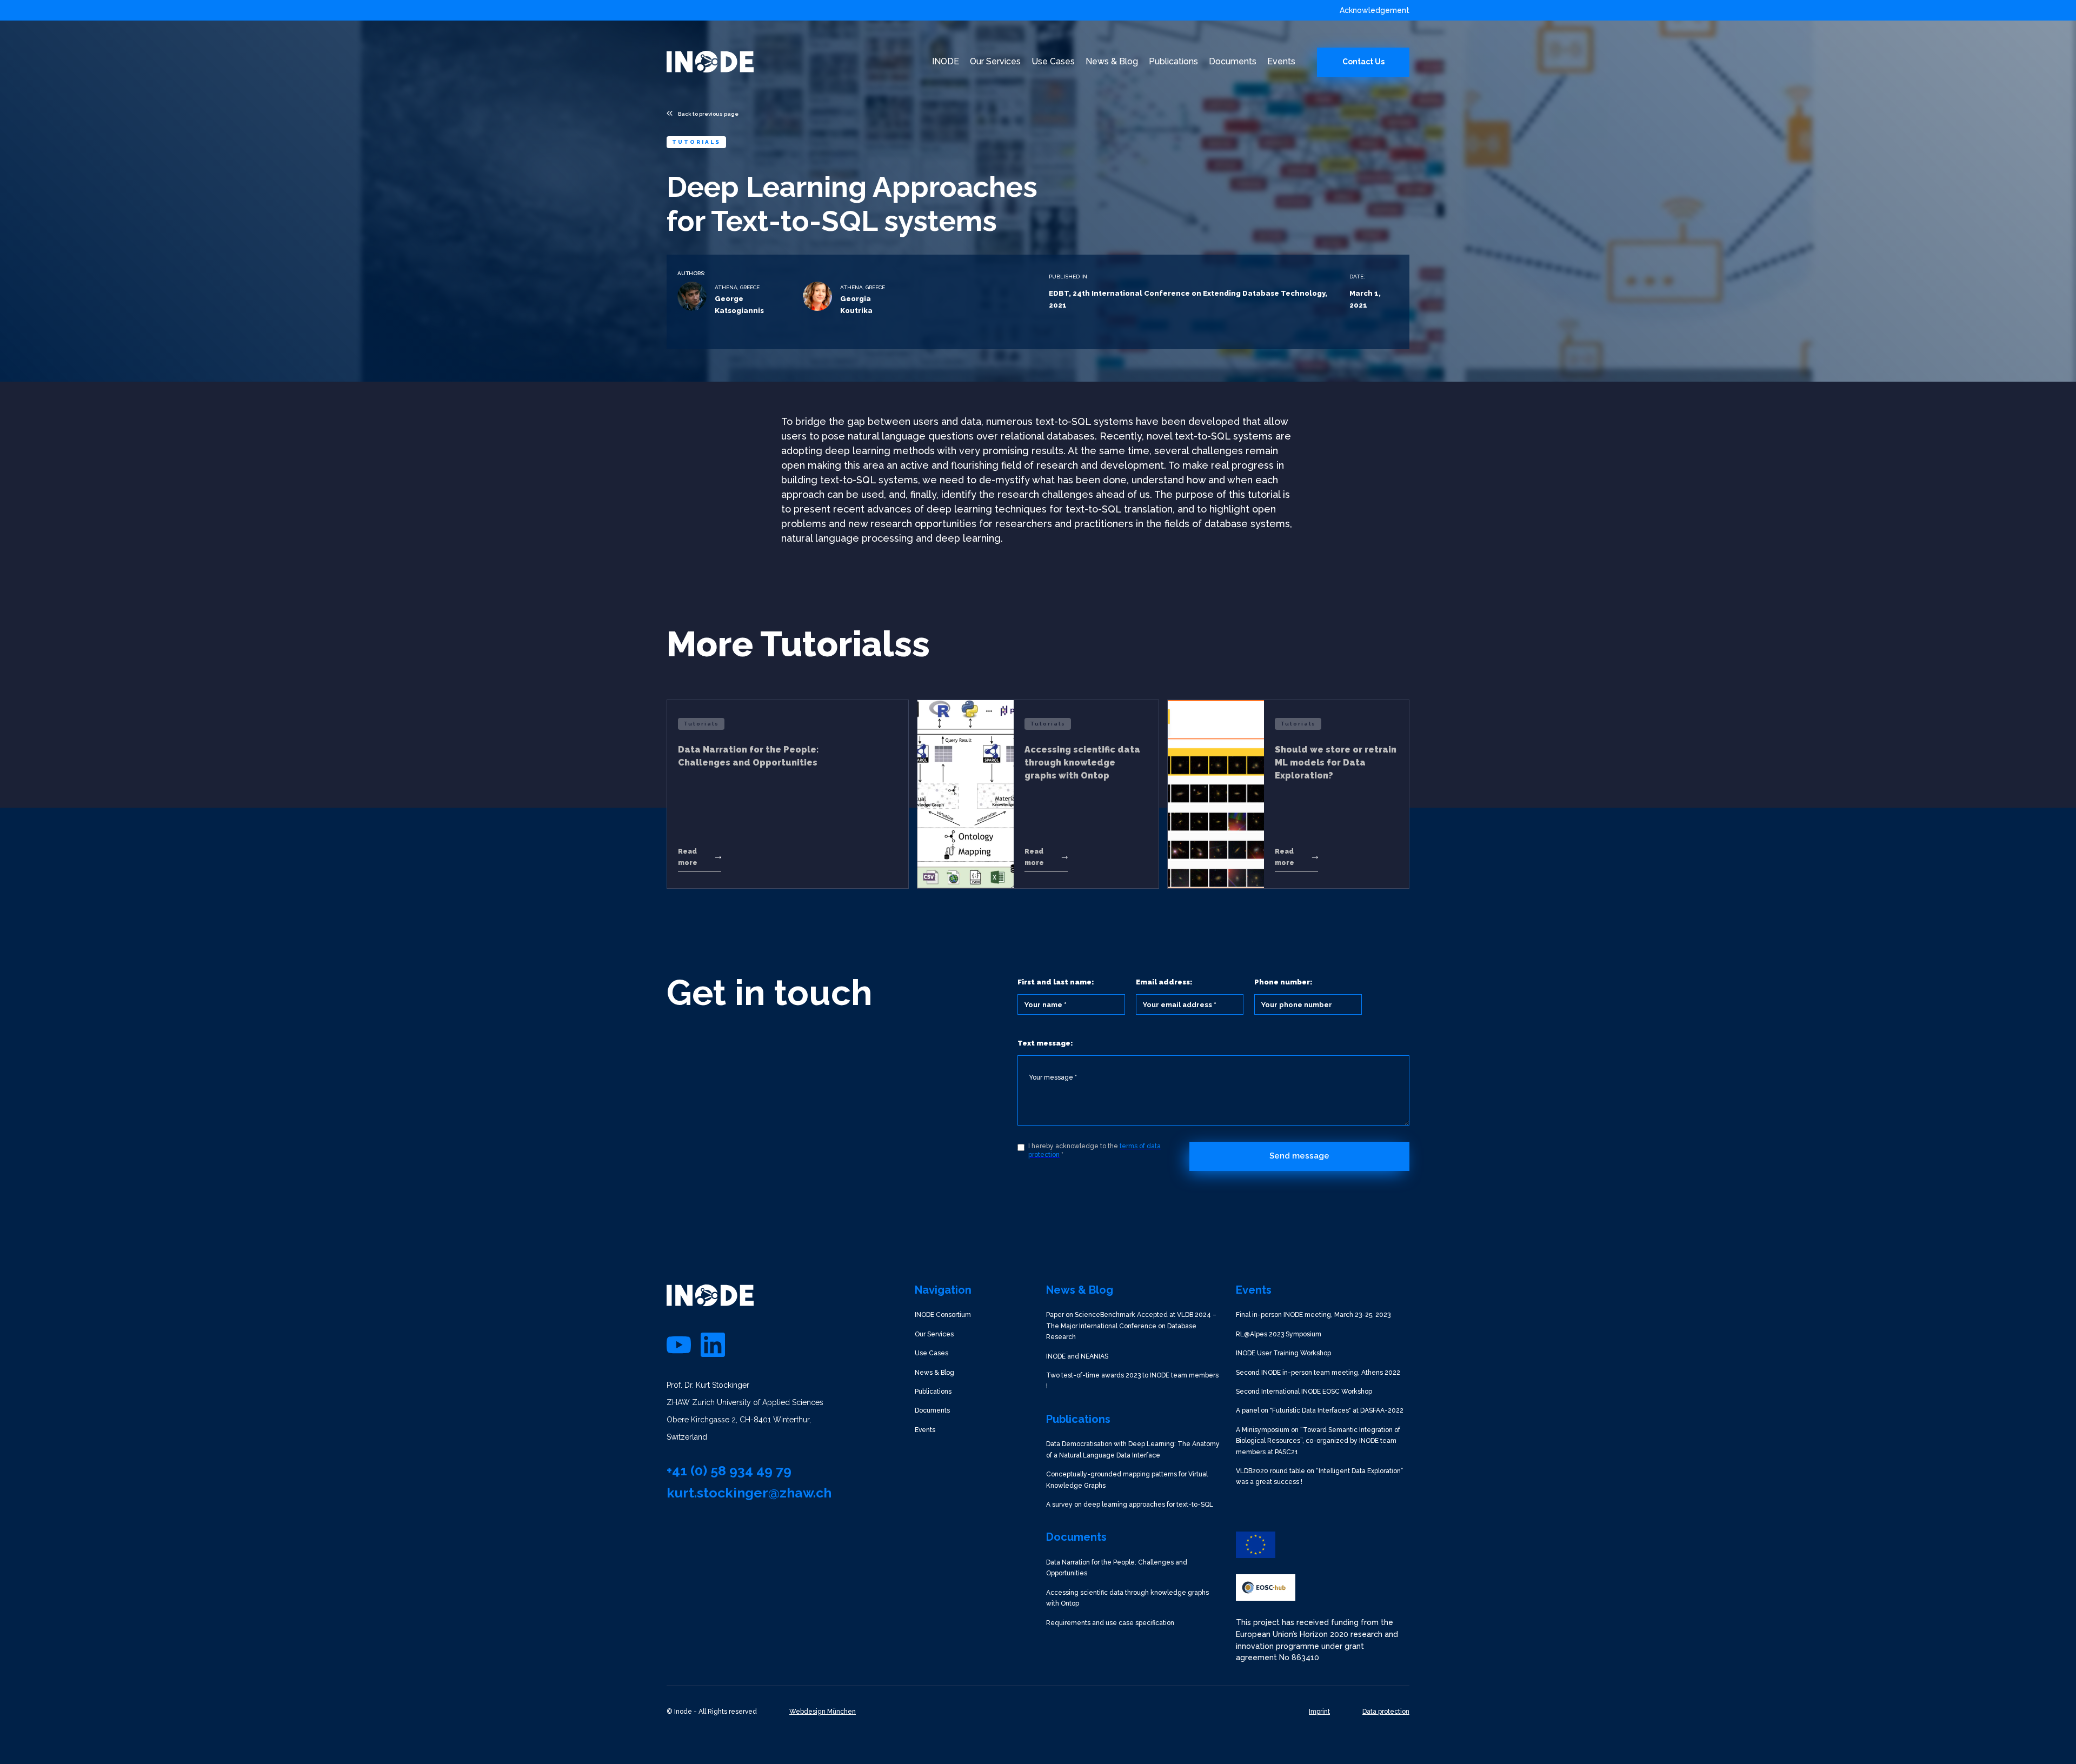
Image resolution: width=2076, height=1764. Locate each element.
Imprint (1319, 1712)
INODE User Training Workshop (1283, 1353)
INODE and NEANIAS (1077, 1356)
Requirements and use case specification (1110, 1623)
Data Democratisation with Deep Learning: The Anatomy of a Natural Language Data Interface (1133, 1449)
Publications (933, 1392)
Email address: (1164, 982)
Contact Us (1363, 62)
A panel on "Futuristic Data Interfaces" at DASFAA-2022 (1320, 1410)
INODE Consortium (943, 1315)
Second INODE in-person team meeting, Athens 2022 (1318, 1373)
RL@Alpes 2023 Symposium (1279, 1334)
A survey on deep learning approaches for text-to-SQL (1130, 1505)
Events (925, 1430)
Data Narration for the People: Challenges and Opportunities (1117, 1568)
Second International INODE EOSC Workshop (1304, 1392)
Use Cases (931, 1353)
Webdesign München (823, 1712)
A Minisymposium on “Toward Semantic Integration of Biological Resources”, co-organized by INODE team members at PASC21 (1318, 1441)
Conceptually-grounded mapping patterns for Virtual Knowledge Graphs (1127, 1480)
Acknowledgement (1375, 10)
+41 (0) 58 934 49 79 (729, 1470)
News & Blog (934, 1373)
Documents (932, 1410)
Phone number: (1283, 982)
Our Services (934, 1334)
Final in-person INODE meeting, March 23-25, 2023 (1313, 1315)
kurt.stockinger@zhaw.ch (749, 1493)
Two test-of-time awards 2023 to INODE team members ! (1132, 1381)
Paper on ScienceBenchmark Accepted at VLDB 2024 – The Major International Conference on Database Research (1131, 1326)
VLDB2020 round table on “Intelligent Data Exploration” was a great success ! (1320, 1476)
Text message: (1045, 1043)
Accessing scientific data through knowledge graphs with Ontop (1127, 1598)
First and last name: (1056, 982)
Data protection (1386, 1712)
